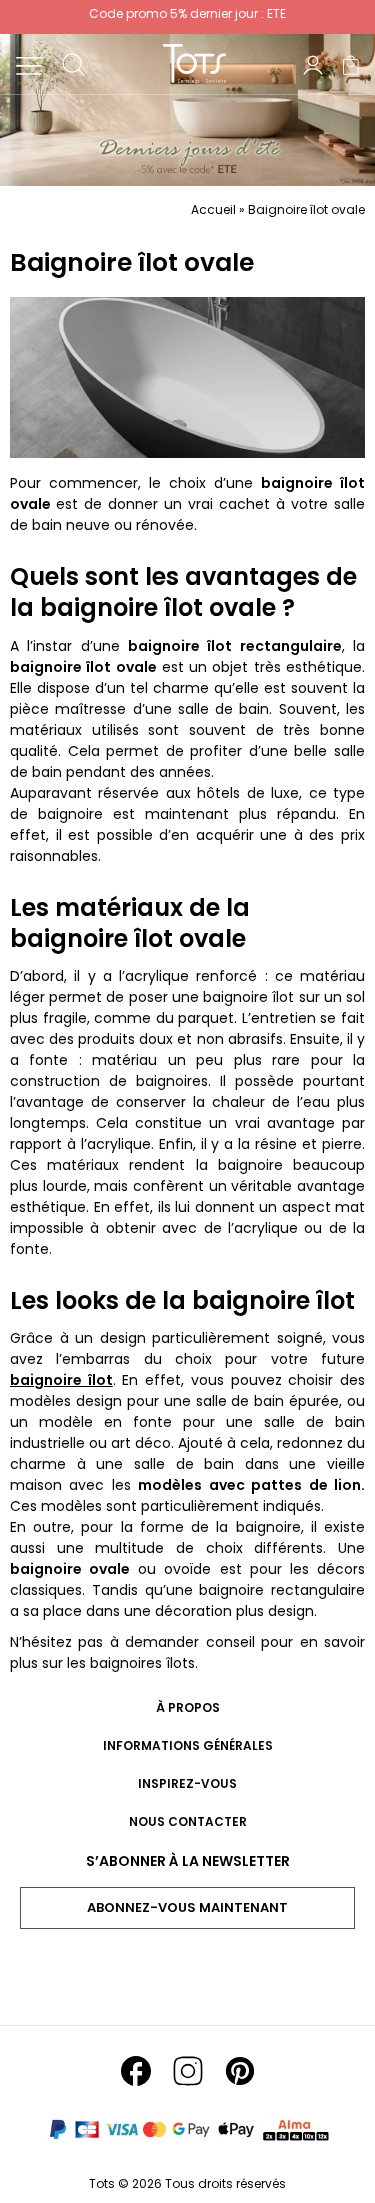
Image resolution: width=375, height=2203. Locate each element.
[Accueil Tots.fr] (194, 62)
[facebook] (136, 2071)
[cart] (351, 64)
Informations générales (188, 1745)
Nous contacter (188, 1821)
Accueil (213, 209)
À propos (188, 1707)
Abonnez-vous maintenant (187, 1907)
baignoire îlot (61, 1380)
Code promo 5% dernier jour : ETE (187, 13)
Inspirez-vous (187, 1783)
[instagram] (188, 2071)
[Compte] (313, 64)
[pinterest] (240, 2071)
